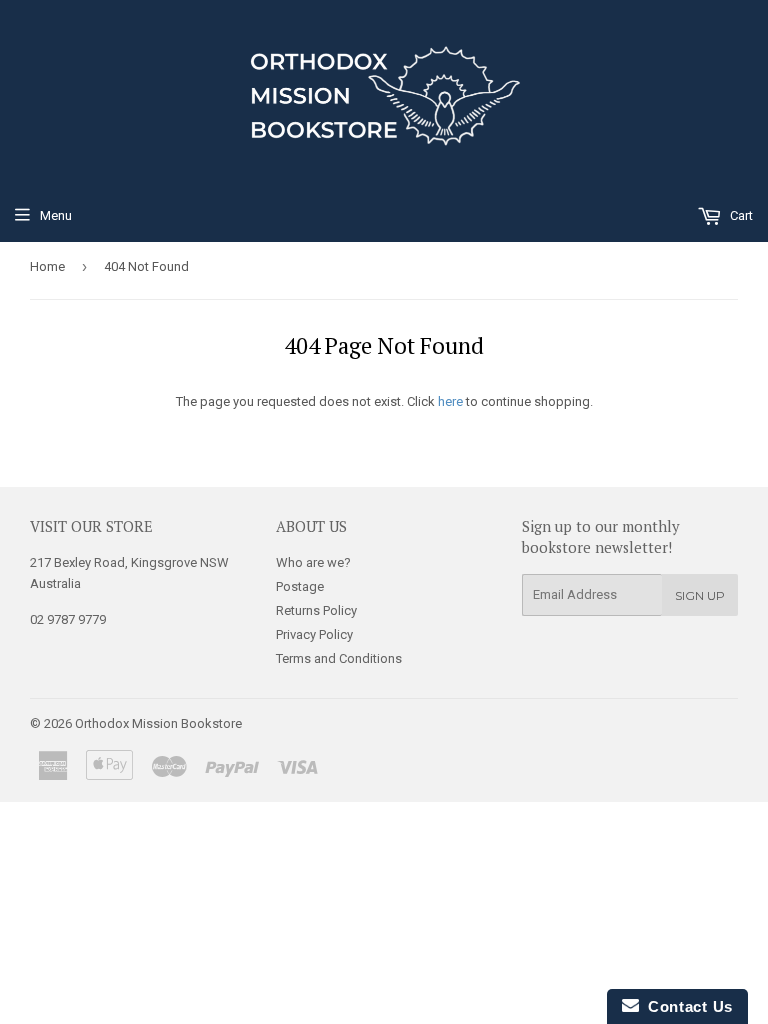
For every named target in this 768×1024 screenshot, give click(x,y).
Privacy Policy (314, 634)
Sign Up (700, 595)
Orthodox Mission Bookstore (158, 723)
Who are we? (313, 562)
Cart (740, 215)
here (450, 401)
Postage (300, 586)
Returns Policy (316, 610)
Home (47, 266)
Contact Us (686, 1006)
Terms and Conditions (339, 658)
